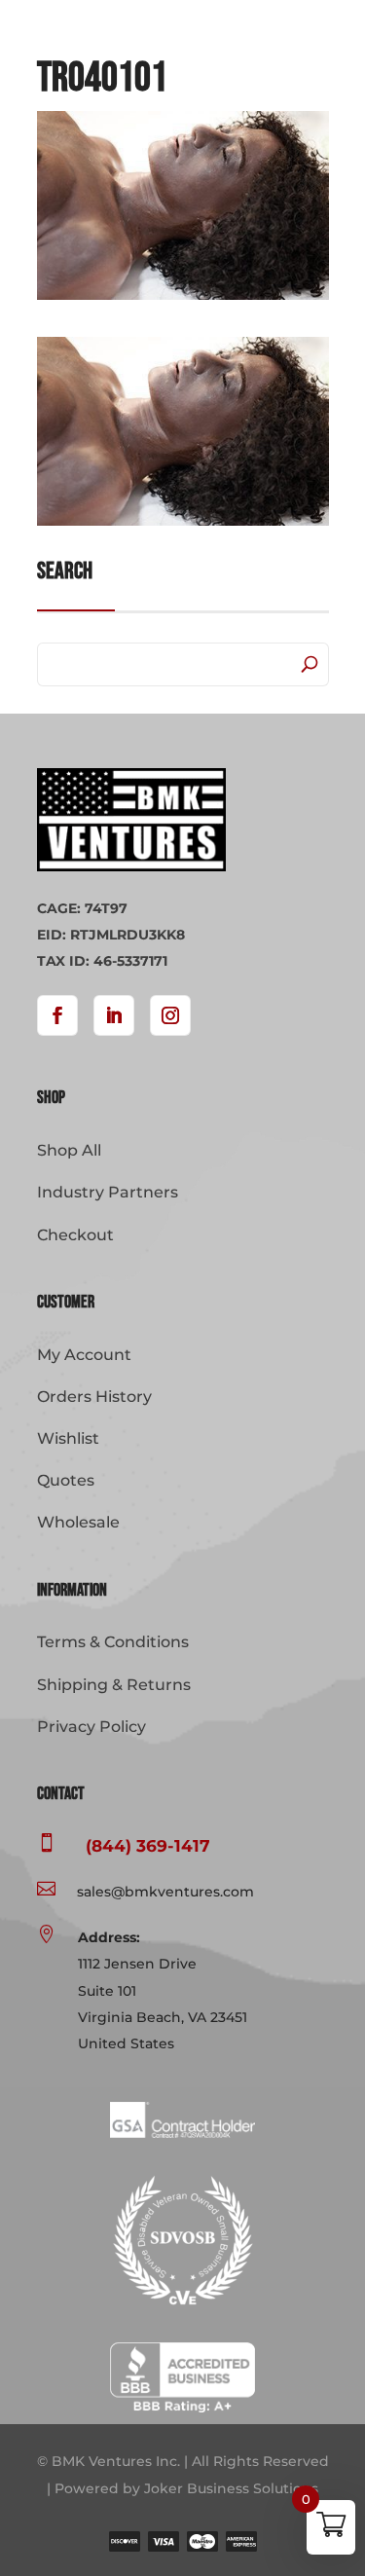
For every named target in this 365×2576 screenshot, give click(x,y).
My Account (84, 1355)
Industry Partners (108, 1192)
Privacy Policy (91, 1727)
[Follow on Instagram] (170, 1015)
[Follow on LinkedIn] (114, 1015)
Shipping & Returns (114, 1685)
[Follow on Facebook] (57, 1015)
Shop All (69, 1150)
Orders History (94, 1397)
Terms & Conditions (113, 1642)
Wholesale (78, 1522)
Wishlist (68, 1438)
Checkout (75, 1235)
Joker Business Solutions (231, 2488)
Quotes (66, 1480)
